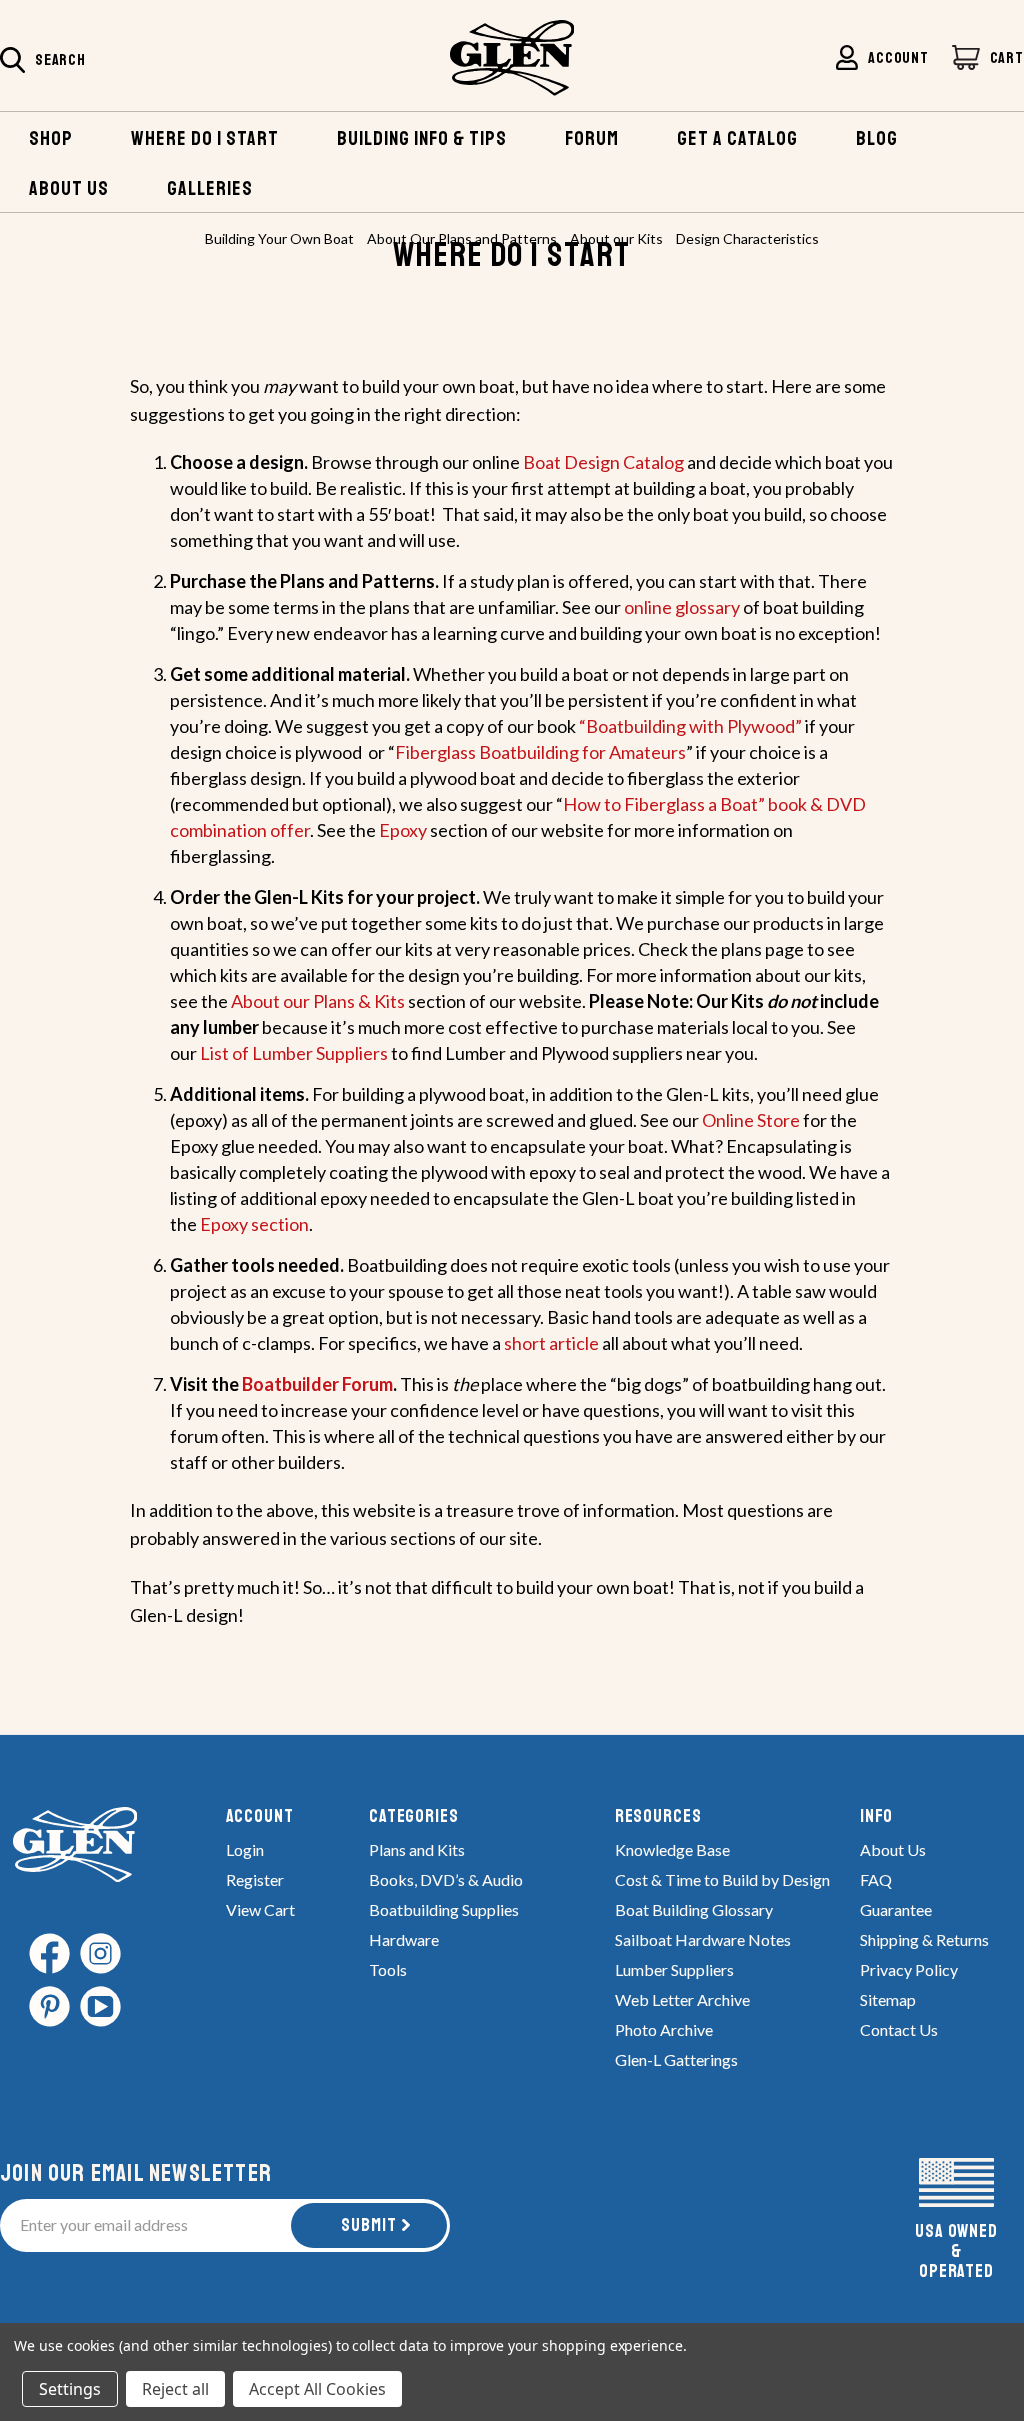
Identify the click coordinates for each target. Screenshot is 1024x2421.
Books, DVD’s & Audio (446, 1879)
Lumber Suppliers (674, 1969)
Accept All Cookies (317, 2389)
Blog (877, 138)
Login (245, 1849)
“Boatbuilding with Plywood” (690, 726)
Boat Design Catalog (603, 462)
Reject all (175, 2389)
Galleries (210, 188)
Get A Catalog (737, 138)
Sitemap (888, 1999)
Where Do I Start (205, 138)
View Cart (260, 1909)
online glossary (682, 607)
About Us (893, 1849)
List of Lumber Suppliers (294, 1053)
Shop (51, 138)
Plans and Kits (417, 1849)
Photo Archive (664, 2029)
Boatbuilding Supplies (444, 1909)
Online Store (751, 1120)
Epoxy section (254, 1224)
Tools (388, 1969)
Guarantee (896, 1909)
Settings (70, 2389)
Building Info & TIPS (422, 138)
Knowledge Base (672, 1849)
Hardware (404, 1939)
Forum (592, 138)
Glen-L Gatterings (676, 2059)
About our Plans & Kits (318, 1001)
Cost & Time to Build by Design (722, 1879)
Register (255, 1879)
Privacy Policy (909, 1969)
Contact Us (899, 2029)
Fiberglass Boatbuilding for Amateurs (540, 752)
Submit (369, 2225)
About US (69, 188)
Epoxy (403, 830)
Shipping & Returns (924, 1939)
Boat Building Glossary (694, 1909)
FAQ (876, 1879)
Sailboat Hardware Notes (703, 1939)
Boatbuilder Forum (317, 1384)
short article (553, 1343)
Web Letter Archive (682, 1999)
